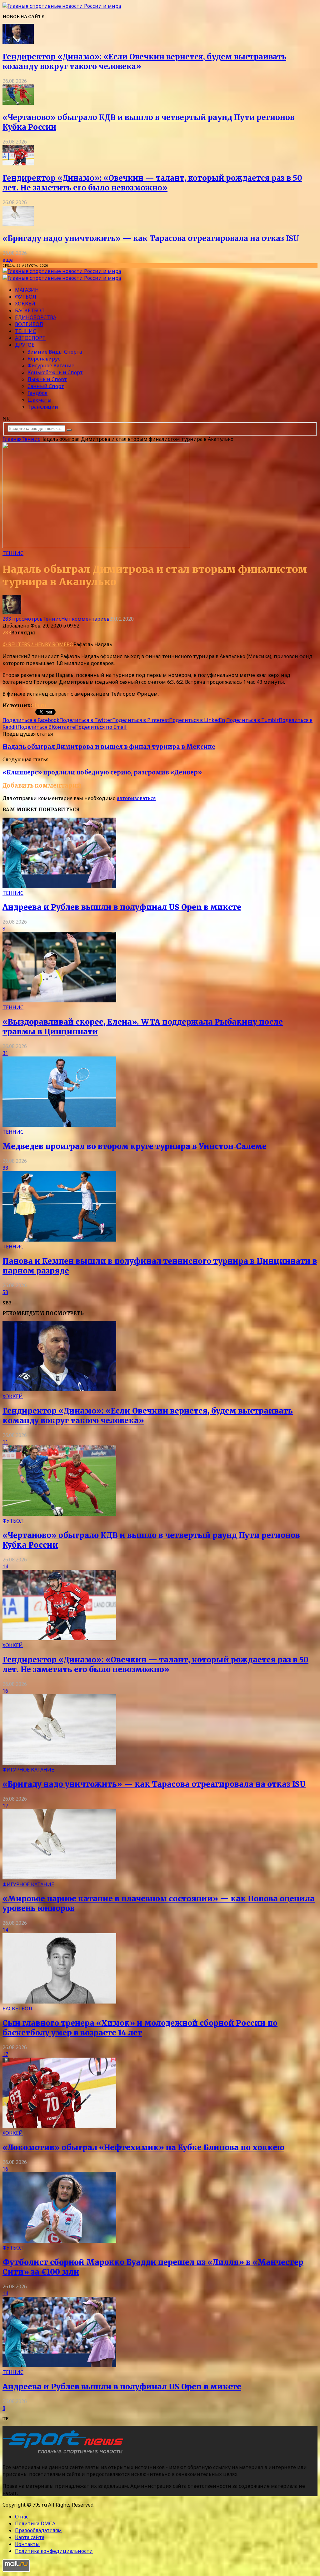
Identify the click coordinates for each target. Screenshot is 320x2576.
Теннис (25, 331)
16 (5, 1691)
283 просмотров (22, 619)
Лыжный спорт (47, 379)
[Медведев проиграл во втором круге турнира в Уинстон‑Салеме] (59, 1125)
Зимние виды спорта (55, 352)
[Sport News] (62, 6)
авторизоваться (136, 798)
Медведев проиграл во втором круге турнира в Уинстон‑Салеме (135, 1146)
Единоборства (36, 317)
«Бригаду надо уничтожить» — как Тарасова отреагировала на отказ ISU (151, 238)
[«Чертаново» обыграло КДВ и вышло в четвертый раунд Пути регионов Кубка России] (18, 103)
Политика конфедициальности (54, 2551)
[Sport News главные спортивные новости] (65, 2455)
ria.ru (39, 705)
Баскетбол (30, 310)
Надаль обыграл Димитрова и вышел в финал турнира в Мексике (109, 747)
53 (5, 1292)
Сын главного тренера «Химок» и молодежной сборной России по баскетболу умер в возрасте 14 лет (140, 2028)
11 (5, 1442)
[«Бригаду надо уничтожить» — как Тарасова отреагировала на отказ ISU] (18, 224)
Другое (25, 345)
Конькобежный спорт (55, 372)
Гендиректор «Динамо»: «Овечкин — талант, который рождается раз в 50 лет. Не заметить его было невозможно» (152, 183)
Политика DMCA (35, 2523)
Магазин (27, 290)
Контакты (27, 2544)
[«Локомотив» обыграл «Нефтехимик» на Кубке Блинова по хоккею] (59, 2126)
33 (5, 1168)
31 (5, 1053)
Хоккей (25, 304)
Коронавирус (44, 359)
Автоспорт (30, 338)
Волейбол (29, 324)
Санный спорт (46, 386)
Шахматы (40, 400)
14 (5, 1566)
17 (5, 1806)
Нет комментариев (85, 619)
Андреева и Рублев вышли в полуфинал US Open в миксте (122, 907)
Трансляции (43, 407)
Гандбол (37, 393)
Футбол (26, 297)
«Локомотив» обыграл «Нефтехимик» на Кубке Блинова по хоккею (143, 2148)
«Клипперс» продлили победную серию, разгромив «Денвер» (102, 772)
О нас (22, 2517)
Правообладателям (38, 2530)
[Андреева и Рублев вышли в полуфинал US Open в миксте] (59, 886)
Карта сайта (30, 2537)
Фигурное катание (51, 365)
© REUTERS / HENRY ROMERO (38, 644)
